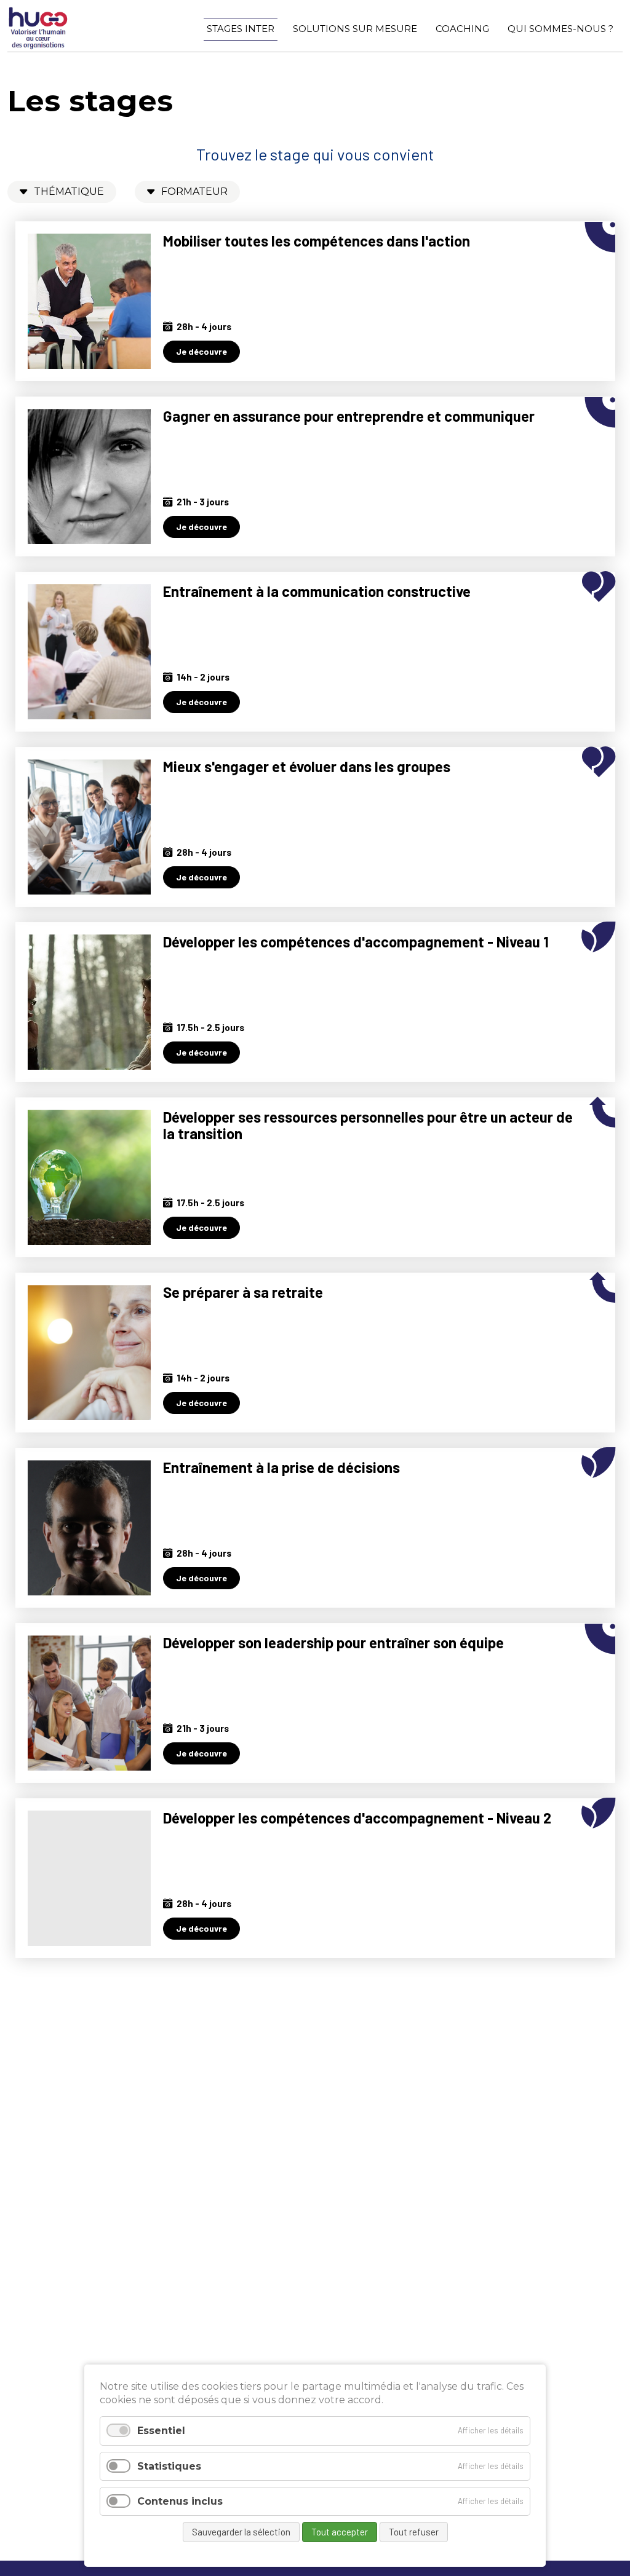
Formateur (194, 192)
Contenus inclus (180, 2501)
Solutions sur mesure (355, 29)
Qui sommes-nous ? (560, 29)
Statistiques (169, 2466)
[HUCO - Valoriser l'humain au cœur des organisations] (38, 46)
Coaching (462, 29)
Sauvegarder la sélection (241, 2532)
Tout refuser (414, 2532)
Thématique (69, 192)
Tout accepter (340, 2532)
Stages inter (241, 29)
